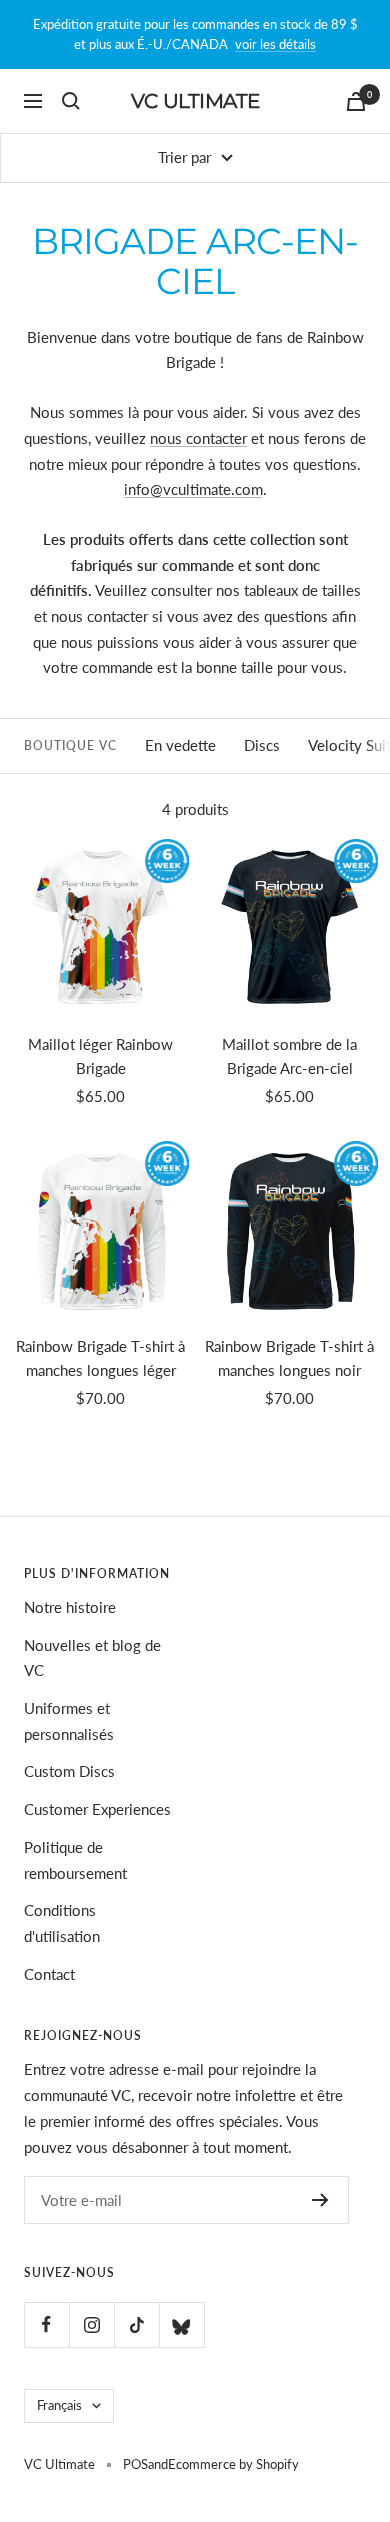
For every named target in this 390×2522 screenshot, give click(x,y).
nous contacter (198, 438)
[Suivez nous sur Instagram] (91, 2324)
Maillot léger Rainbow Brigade (100, 1056)
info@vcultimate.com (193, 489)
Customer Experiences (97, 1809)
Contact (49, 1974)
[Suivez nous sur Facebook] (46, 2324)
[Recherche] (71, 101)
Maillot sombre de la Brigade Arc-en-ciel (289, 1056)
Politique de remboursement (75, 1860)
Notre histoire (70, 1607)
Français (59, 2405)
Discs (262, 745)
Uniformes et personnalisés (69, 1721)
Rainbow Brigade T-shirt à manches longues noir (289, 1358)
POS (135, 2464)
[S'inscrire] (320, 2200)
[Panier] (356, 101)
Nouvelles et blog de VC (92, 1658)
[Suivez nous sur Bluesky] (181, 2324)
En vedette (180, 745)
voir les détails (275, 44)
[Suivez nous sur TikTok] (136, 2324)
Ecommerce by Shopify (233, 2464)
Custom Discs (69, 1771)
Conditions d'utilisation (62, 1923)
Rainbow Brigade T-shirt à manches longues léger (100, 1358)
